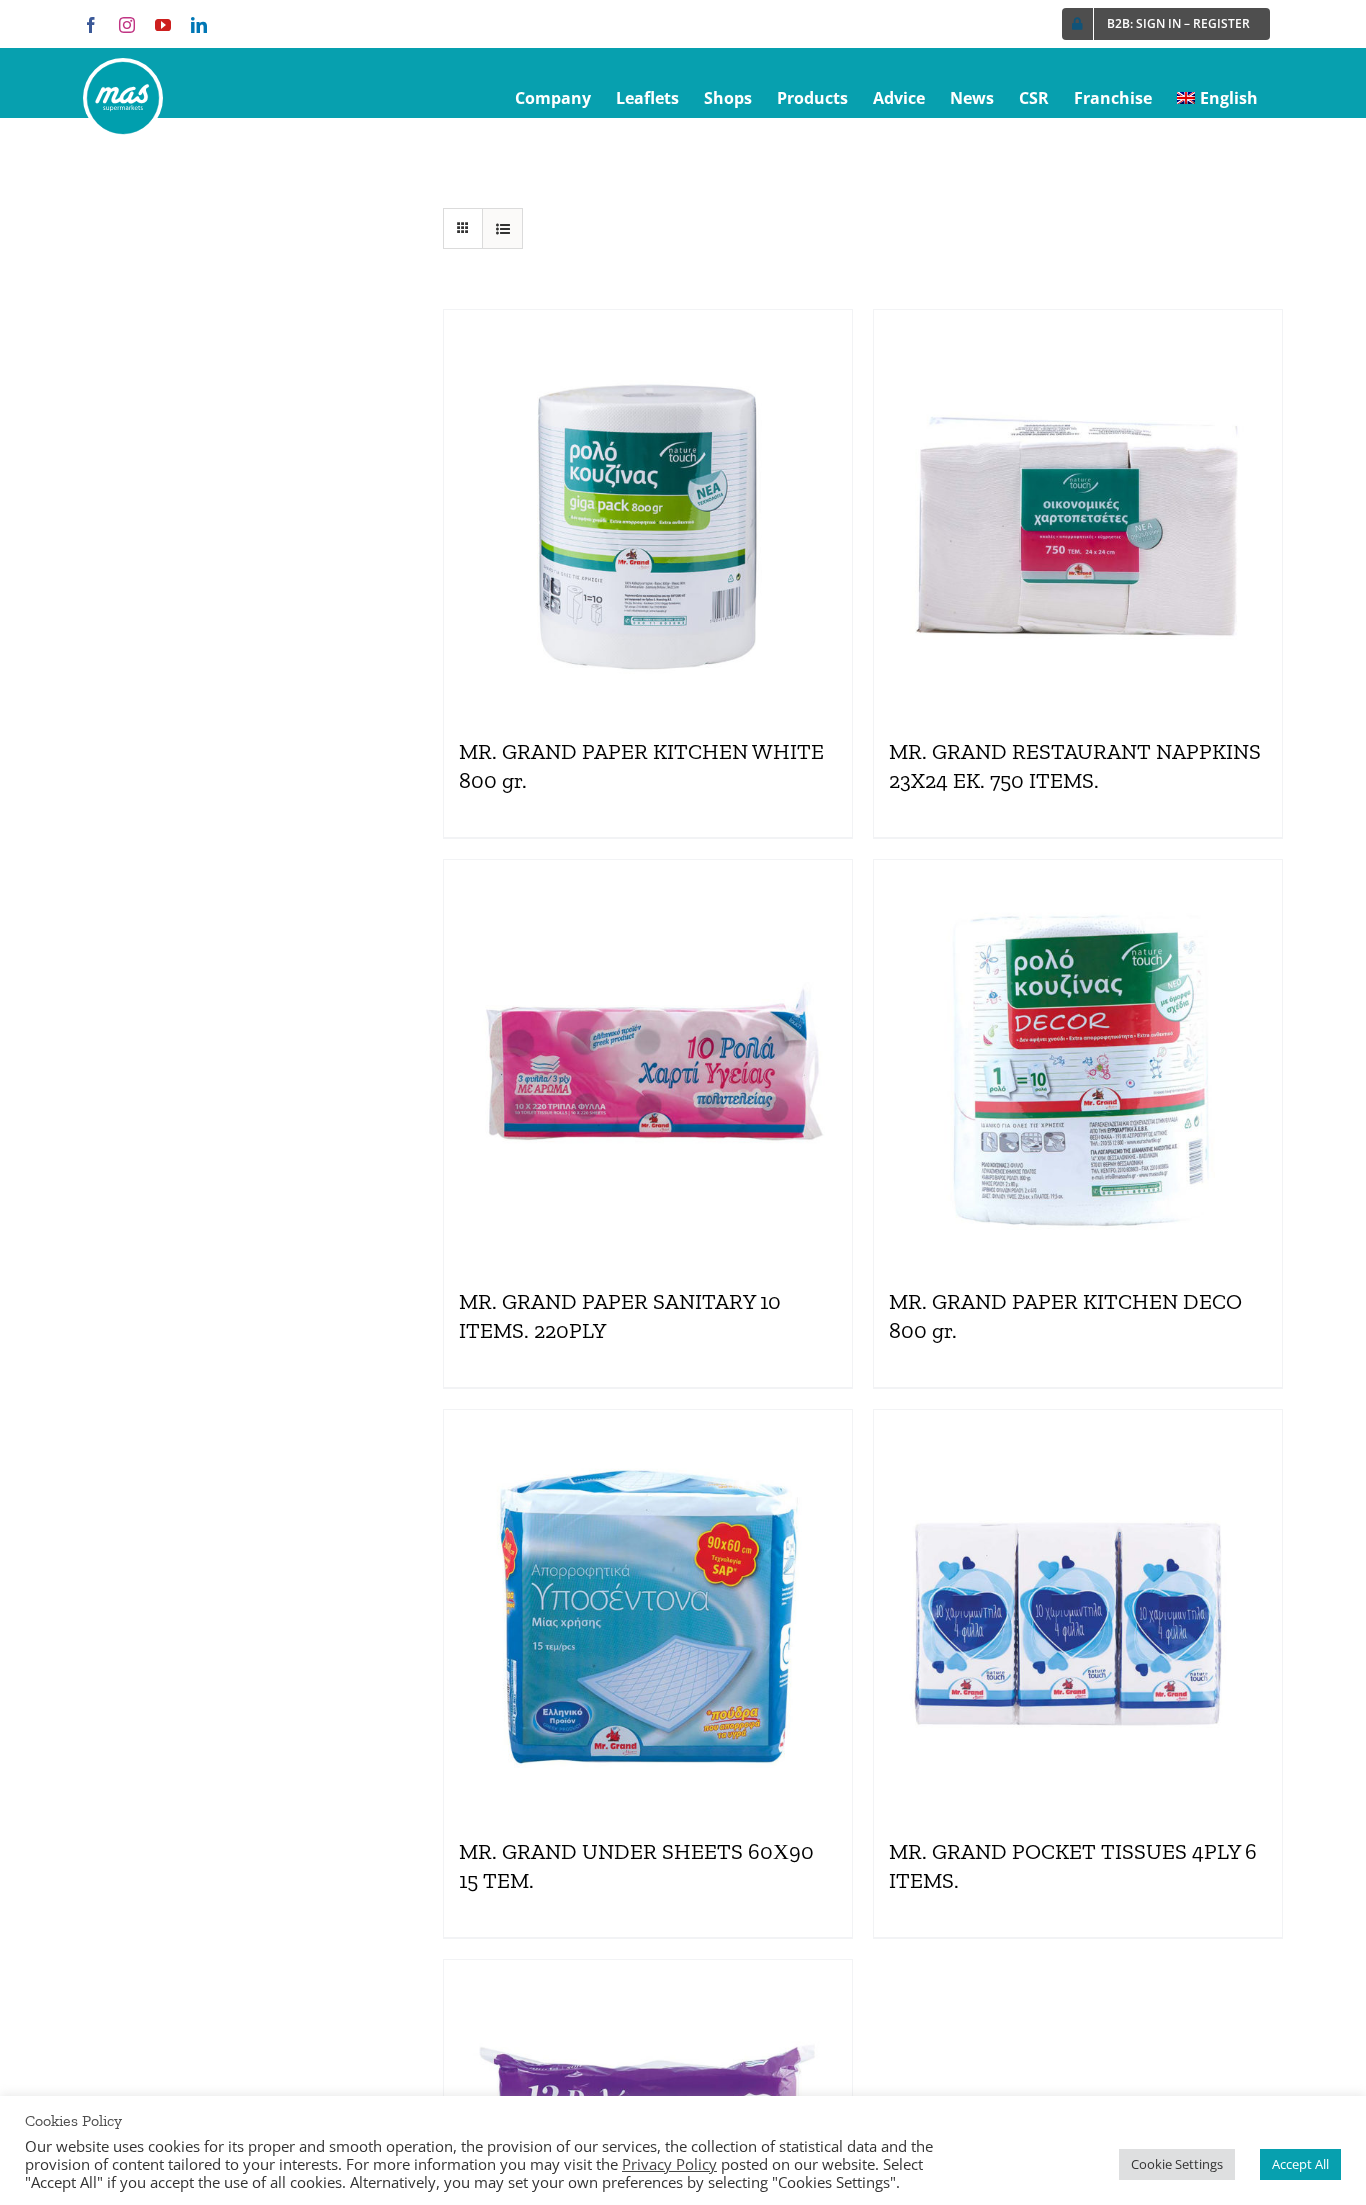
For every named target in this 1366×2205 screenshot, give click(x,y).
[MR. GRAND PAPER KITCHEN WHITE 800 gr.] (648, 514)
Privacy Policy (669, 2164)
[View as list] (502, 228)
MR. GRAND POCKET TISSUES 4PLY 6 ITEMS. (1073, 1866)
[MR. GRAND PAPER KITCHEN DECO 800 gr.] (1078, 1064)
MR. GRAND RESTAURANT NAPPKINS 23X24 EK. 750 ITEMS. (1075, 766)
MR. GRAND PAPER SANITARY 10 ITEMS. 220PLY (620, 1316)
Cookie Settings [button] (1177, 2164)
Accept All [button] (1300, 2164)
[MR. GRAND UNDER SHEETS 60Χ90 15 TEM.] (648, 1614)
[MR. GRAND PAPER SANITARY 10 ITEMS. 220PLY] (648, 1064)
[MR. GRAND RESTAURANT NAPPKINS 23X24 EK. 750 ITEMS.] (1078, 514)
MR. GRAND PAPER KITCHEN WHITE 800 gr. (641, 766)
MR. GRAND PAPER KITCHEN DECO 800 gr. (1065, 1316)
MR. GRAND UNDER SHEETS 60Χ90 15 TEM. (636, 1866)
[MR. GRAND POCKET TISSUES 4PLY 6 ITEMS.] (1078, 1614)
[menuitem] (1217, 98)
